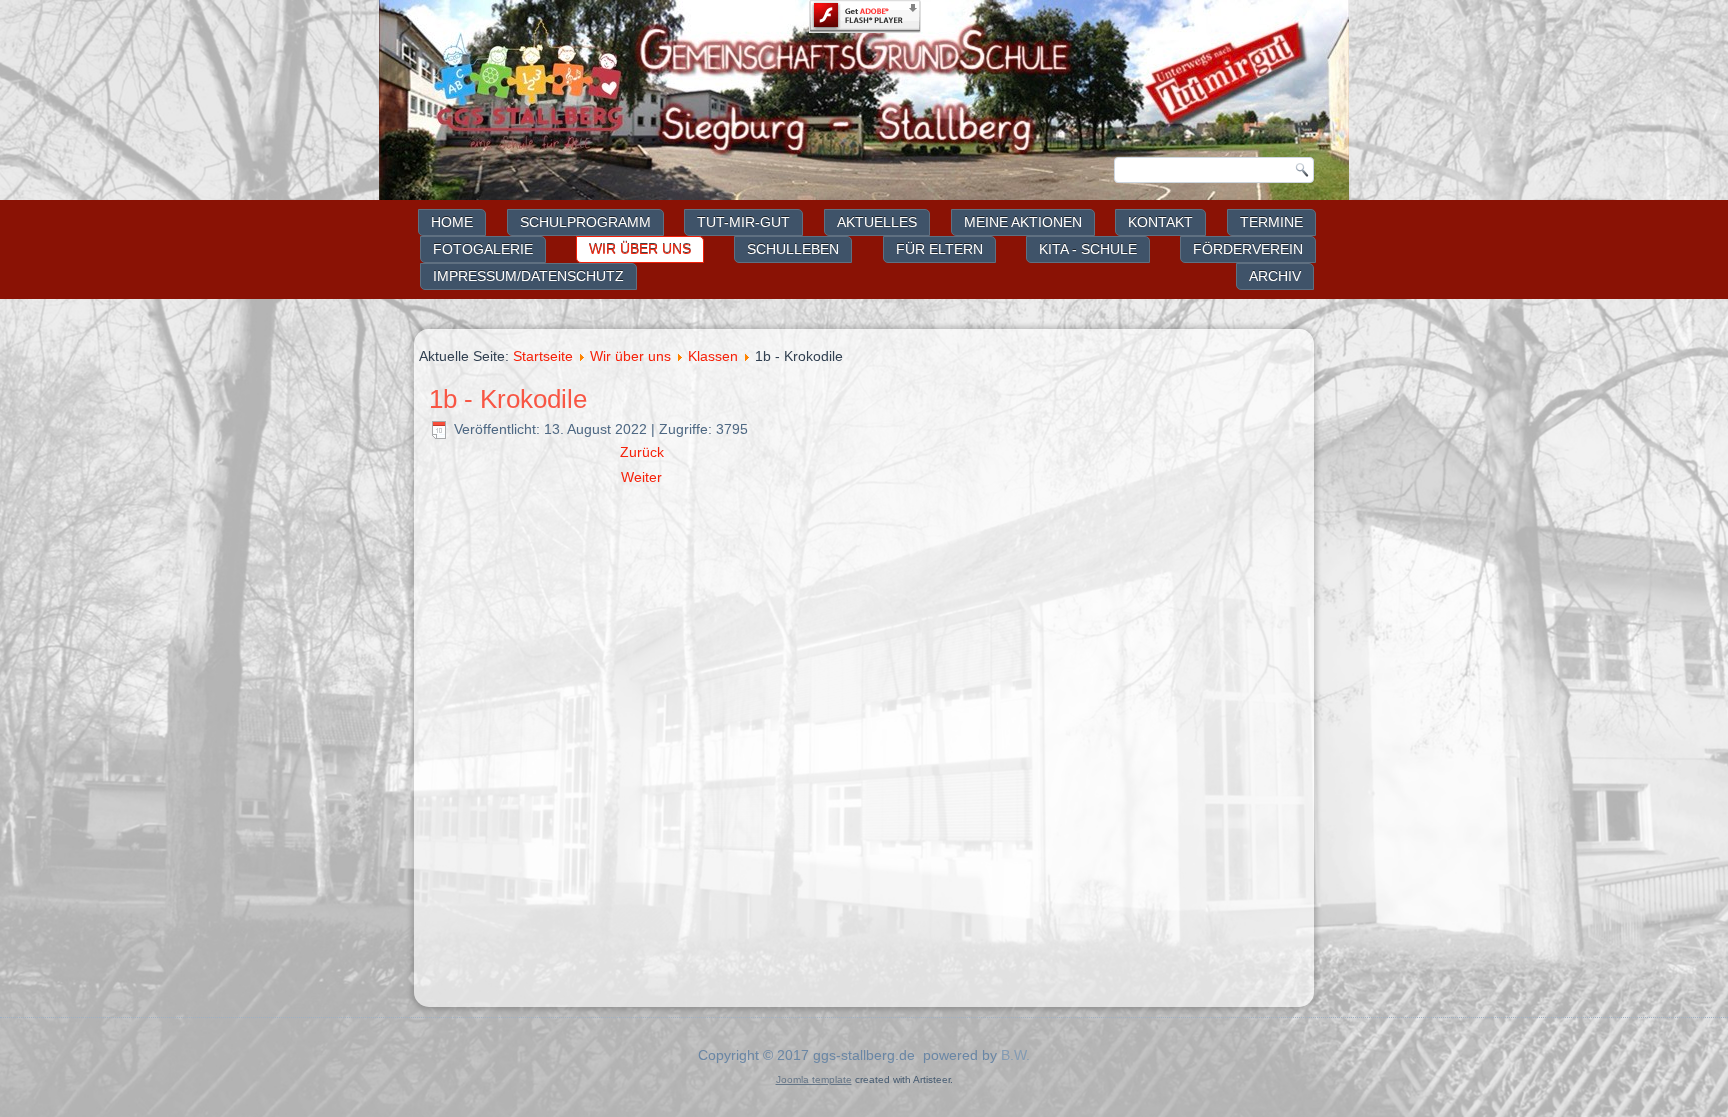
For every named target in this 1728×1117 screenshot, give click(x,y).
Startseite (543, 356)
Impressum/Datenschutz (528, 276)
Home (452, 222)
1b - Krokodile (508, 399)
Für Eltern (939, 249)
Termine (1271, 222)
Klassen (713, 356)
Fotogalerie (483, 249)
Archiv (1275, 276)
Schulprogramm (585, 222)
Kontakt (1160, 222)
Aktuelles (877, 222)
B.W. (1015, 1055)
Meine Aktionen (1023, 222)
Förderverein (1248, 249)
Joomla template (814, 1079)
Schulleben (793, 249)
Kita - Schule (1088, 249)
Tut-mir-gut (743, 222)
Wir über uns (640, 249)
